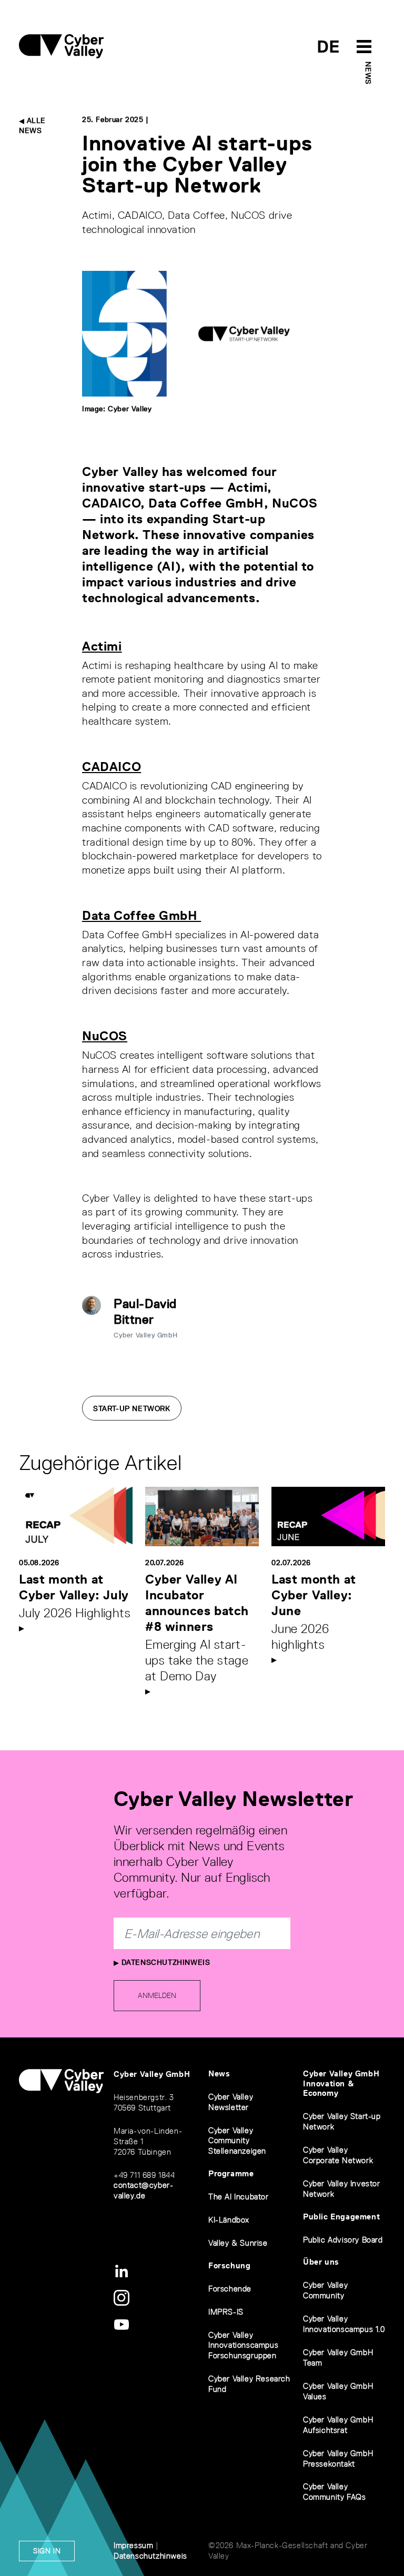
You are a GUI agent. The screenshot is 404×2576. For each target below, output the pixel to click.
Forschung (229, 2265)
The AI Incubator (239, 2197)
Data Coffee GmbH (142, 915)
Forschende (230, 2289)
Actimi (102, 646)
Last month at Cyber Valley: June (314, 1595)
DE (329, 47)
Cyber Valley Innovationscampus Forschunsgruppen (243, 2345)
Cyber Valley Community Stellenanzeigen (237, 2141)
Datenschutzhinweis (164, 1962)
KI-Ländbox (229, 2220)
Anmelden (157, 1995)
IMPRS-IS (226, 2312)
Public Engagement (341, 2217)
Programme (231, 2173)
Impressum (133, 2545)
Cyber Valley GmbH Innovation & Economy (341, 2083)
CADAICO (112, 767)
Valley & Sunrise (238, 2243)
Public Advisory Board (343, 2240)
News (368, 73)
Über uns (321, 2262)
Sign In (47, 2551)
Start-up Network (132, 1408)
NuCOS (105, 1036)
